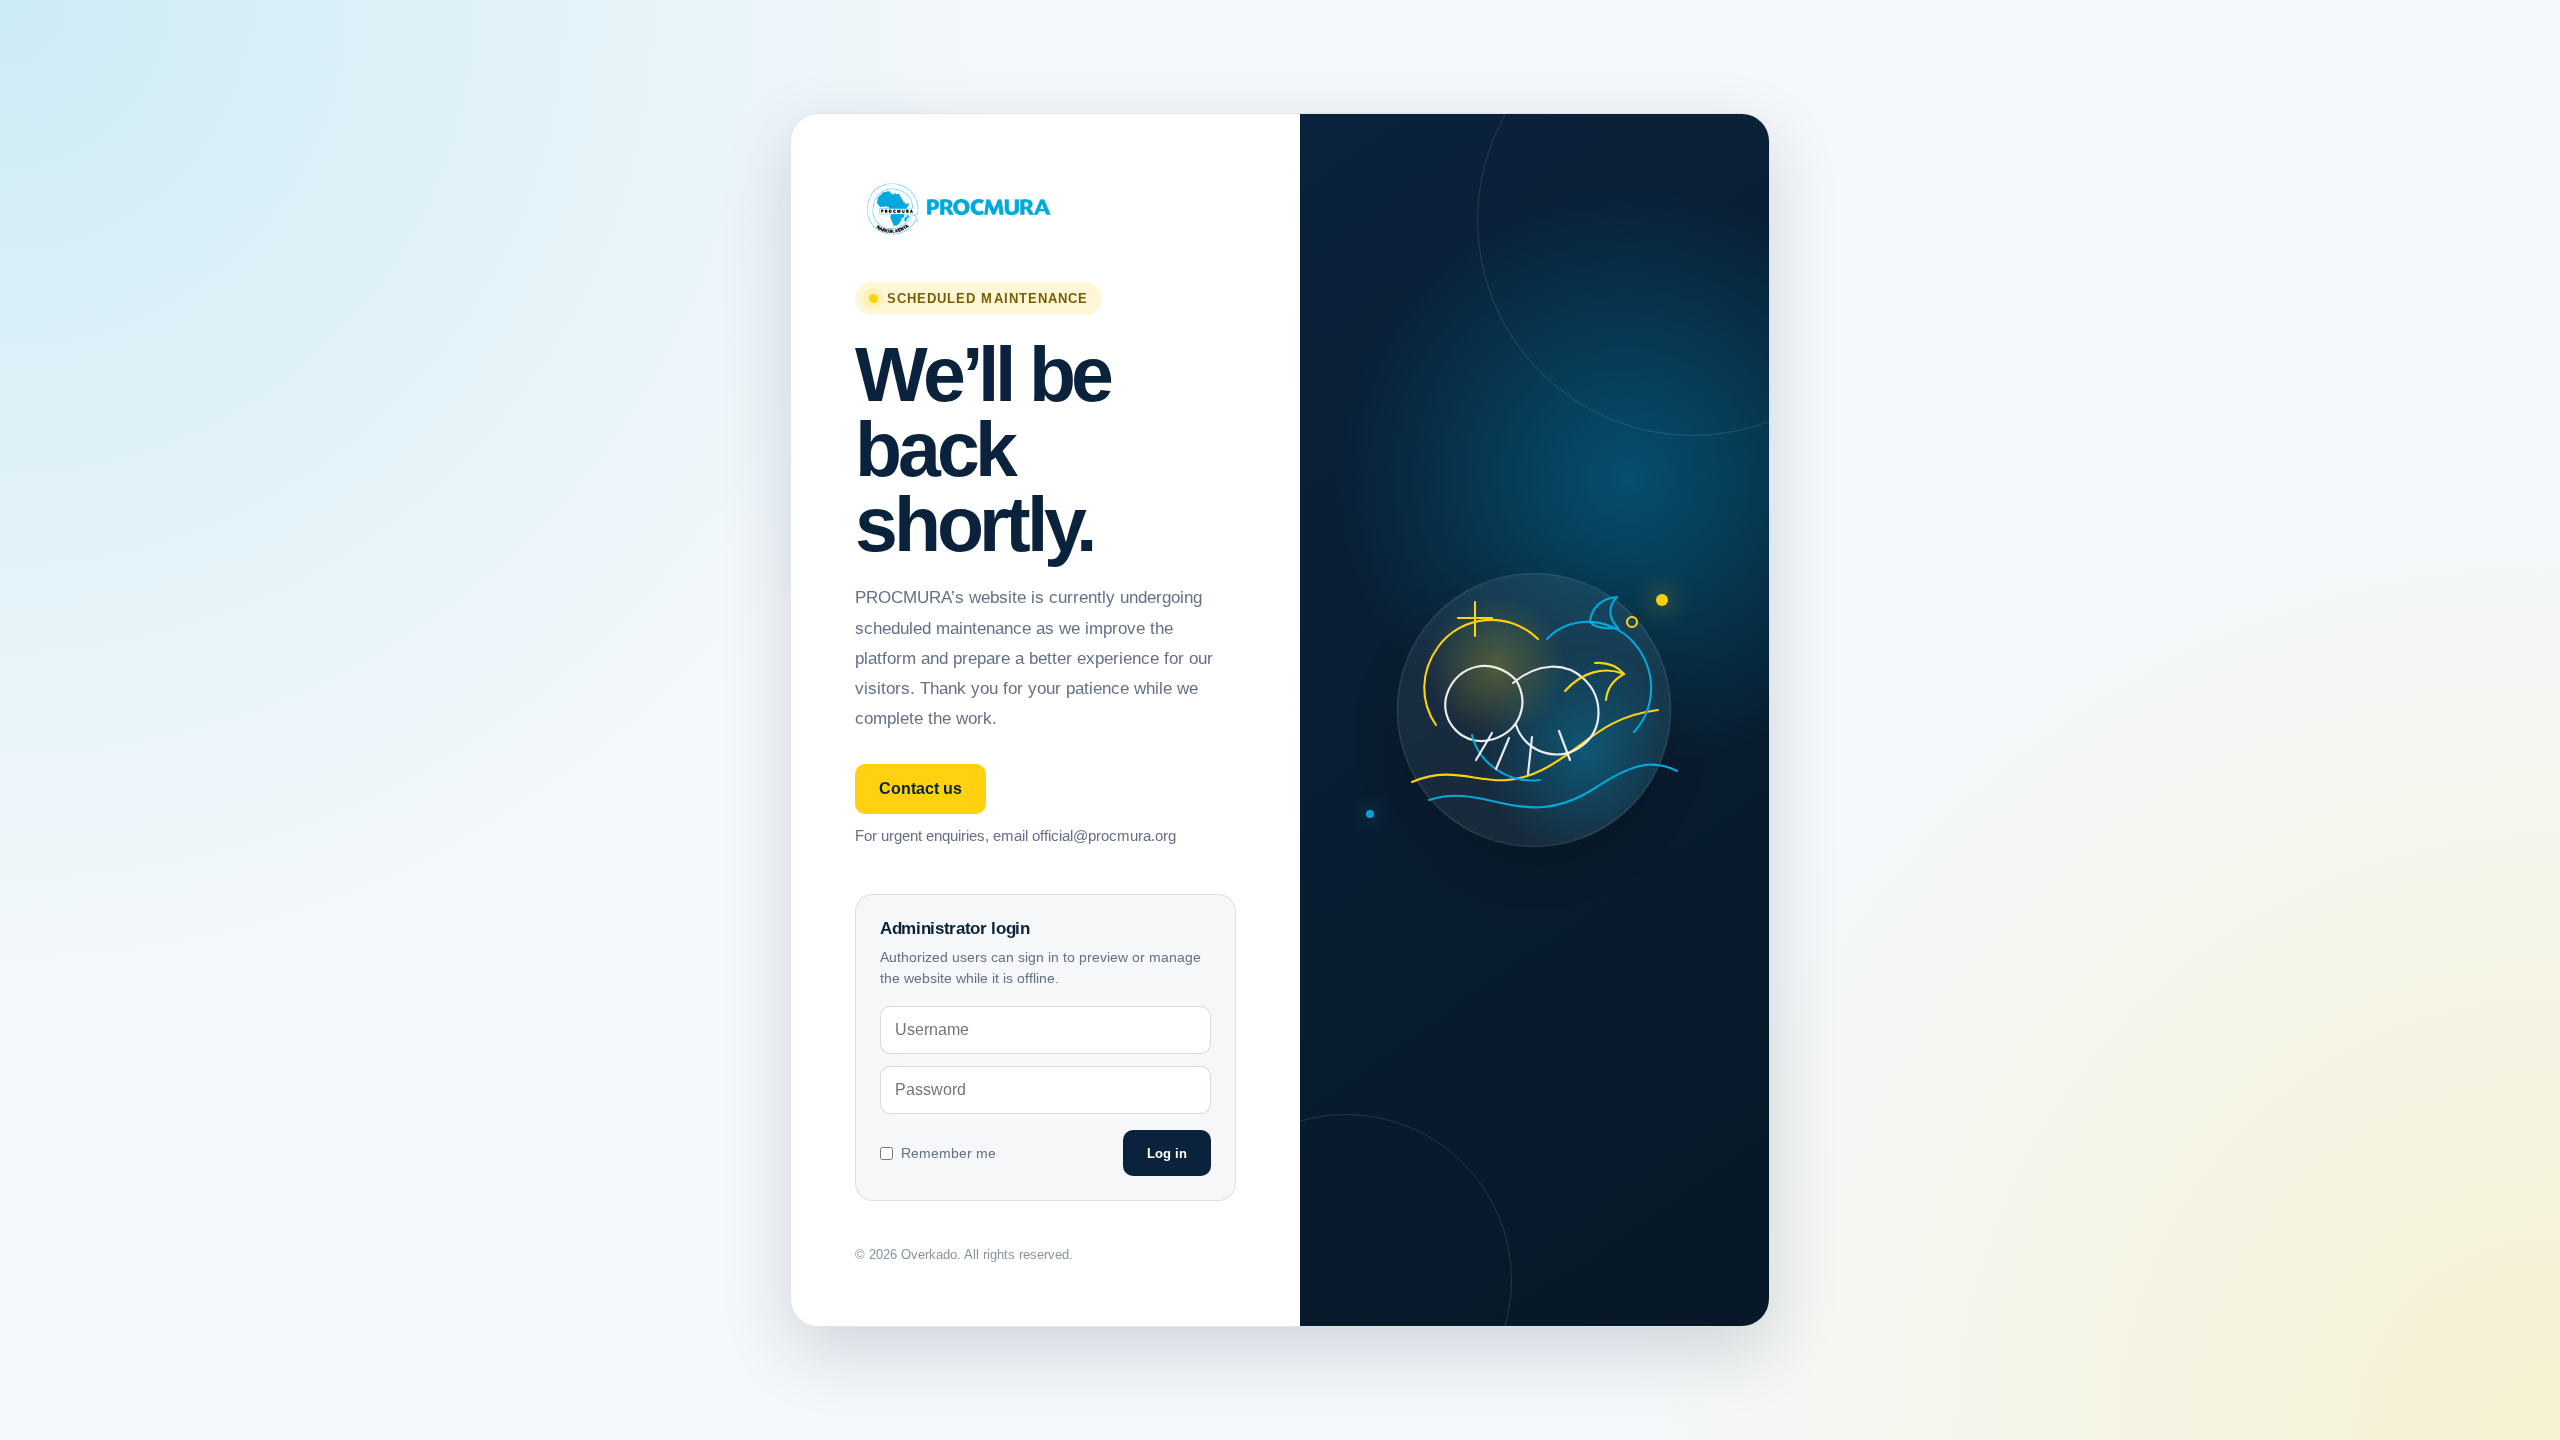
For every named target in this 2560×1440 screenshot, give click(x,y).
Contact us (920, 788)
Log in (1167, 1153)
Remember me (948, 1153)
